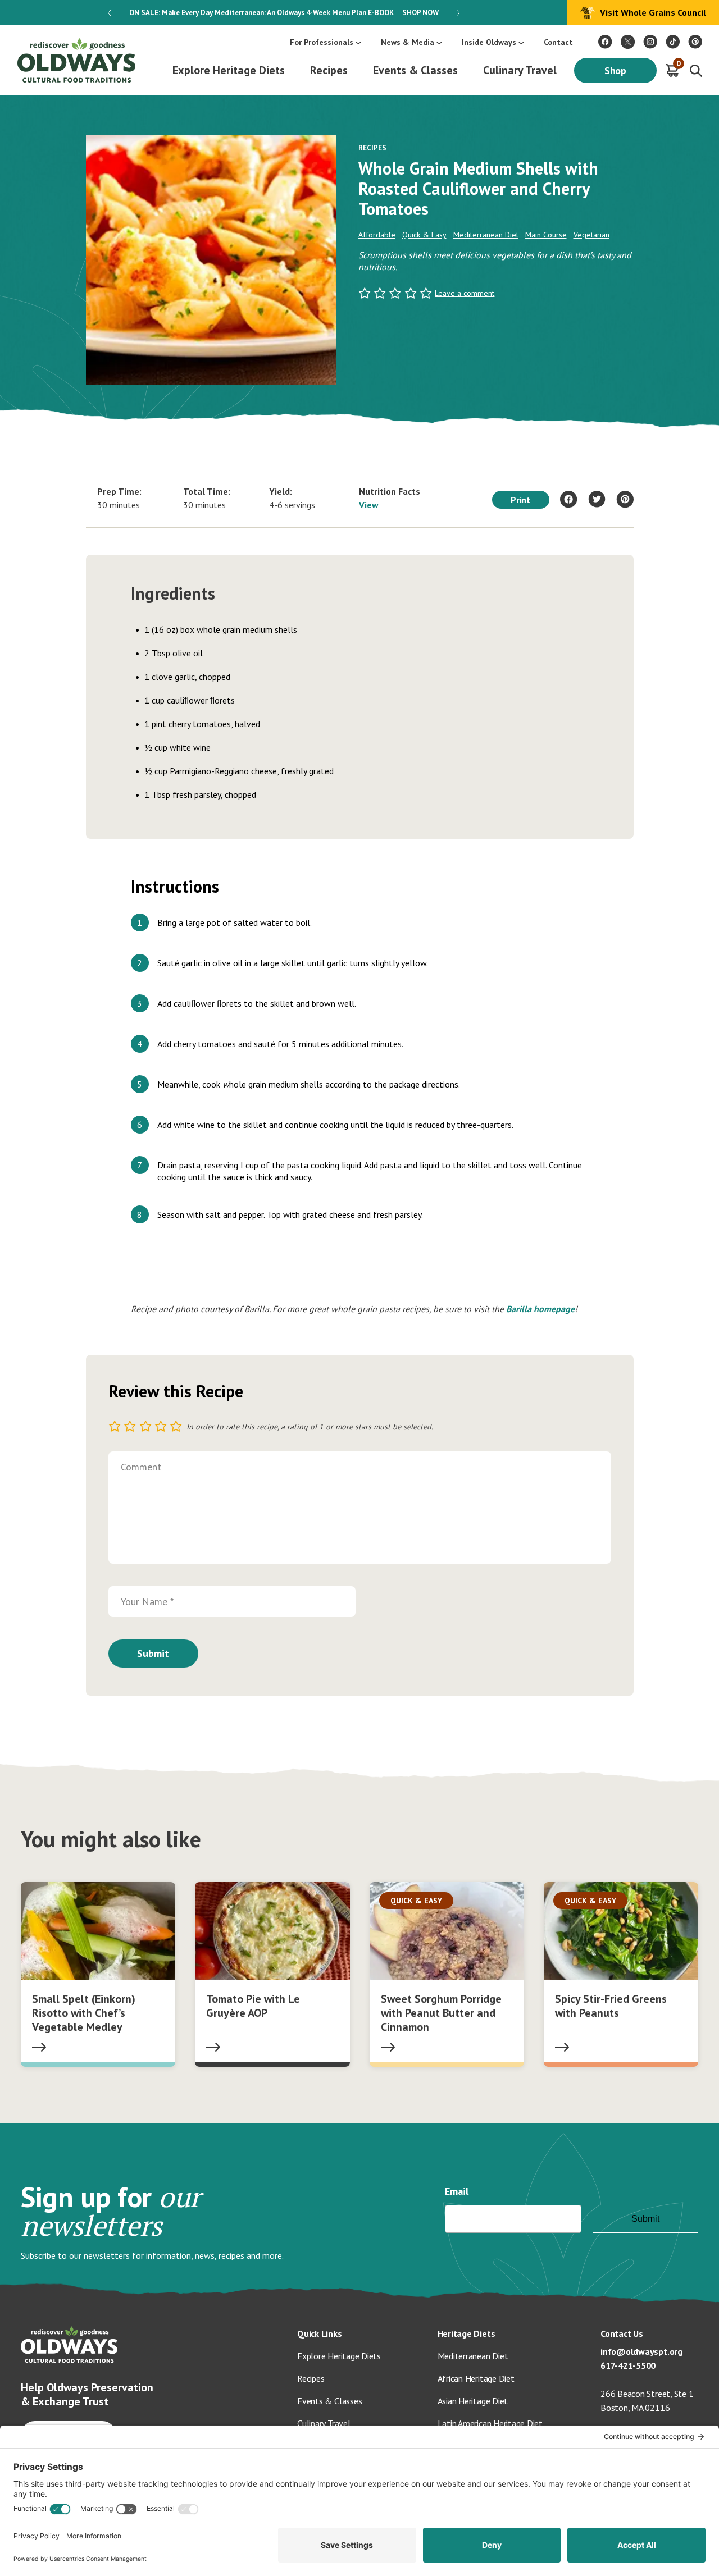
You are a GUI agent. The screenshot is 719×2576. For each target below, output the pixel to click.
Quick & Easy (424, 235)
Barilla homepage (540, 1309)
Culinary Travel (520, 70)
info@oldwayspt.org (641, 2351)
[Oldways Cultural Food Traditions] (605, 42)
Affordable (377, 235)
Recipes (329, 70)
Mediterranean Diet (486, 235)
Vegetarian (591, 235)
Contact (558, 42)
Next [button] (458, 13)
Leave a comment (465, 293)
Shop (616, 70)
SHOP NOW (420, 13)
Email (457, 2191)
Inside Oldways (489, 42)
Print (521, 500)
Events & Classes (415, 70)
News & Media (408, 42)
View (369, 505)
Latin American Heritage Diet (490, 2423)
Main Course (546, 235)
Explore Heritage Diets (229, 70)
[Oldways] (76, 60)
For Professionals (322, 42)
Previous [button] (109, 13)
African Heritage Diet (476, 2378)
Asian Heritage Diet (473, 2401)
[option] (284, 13)
